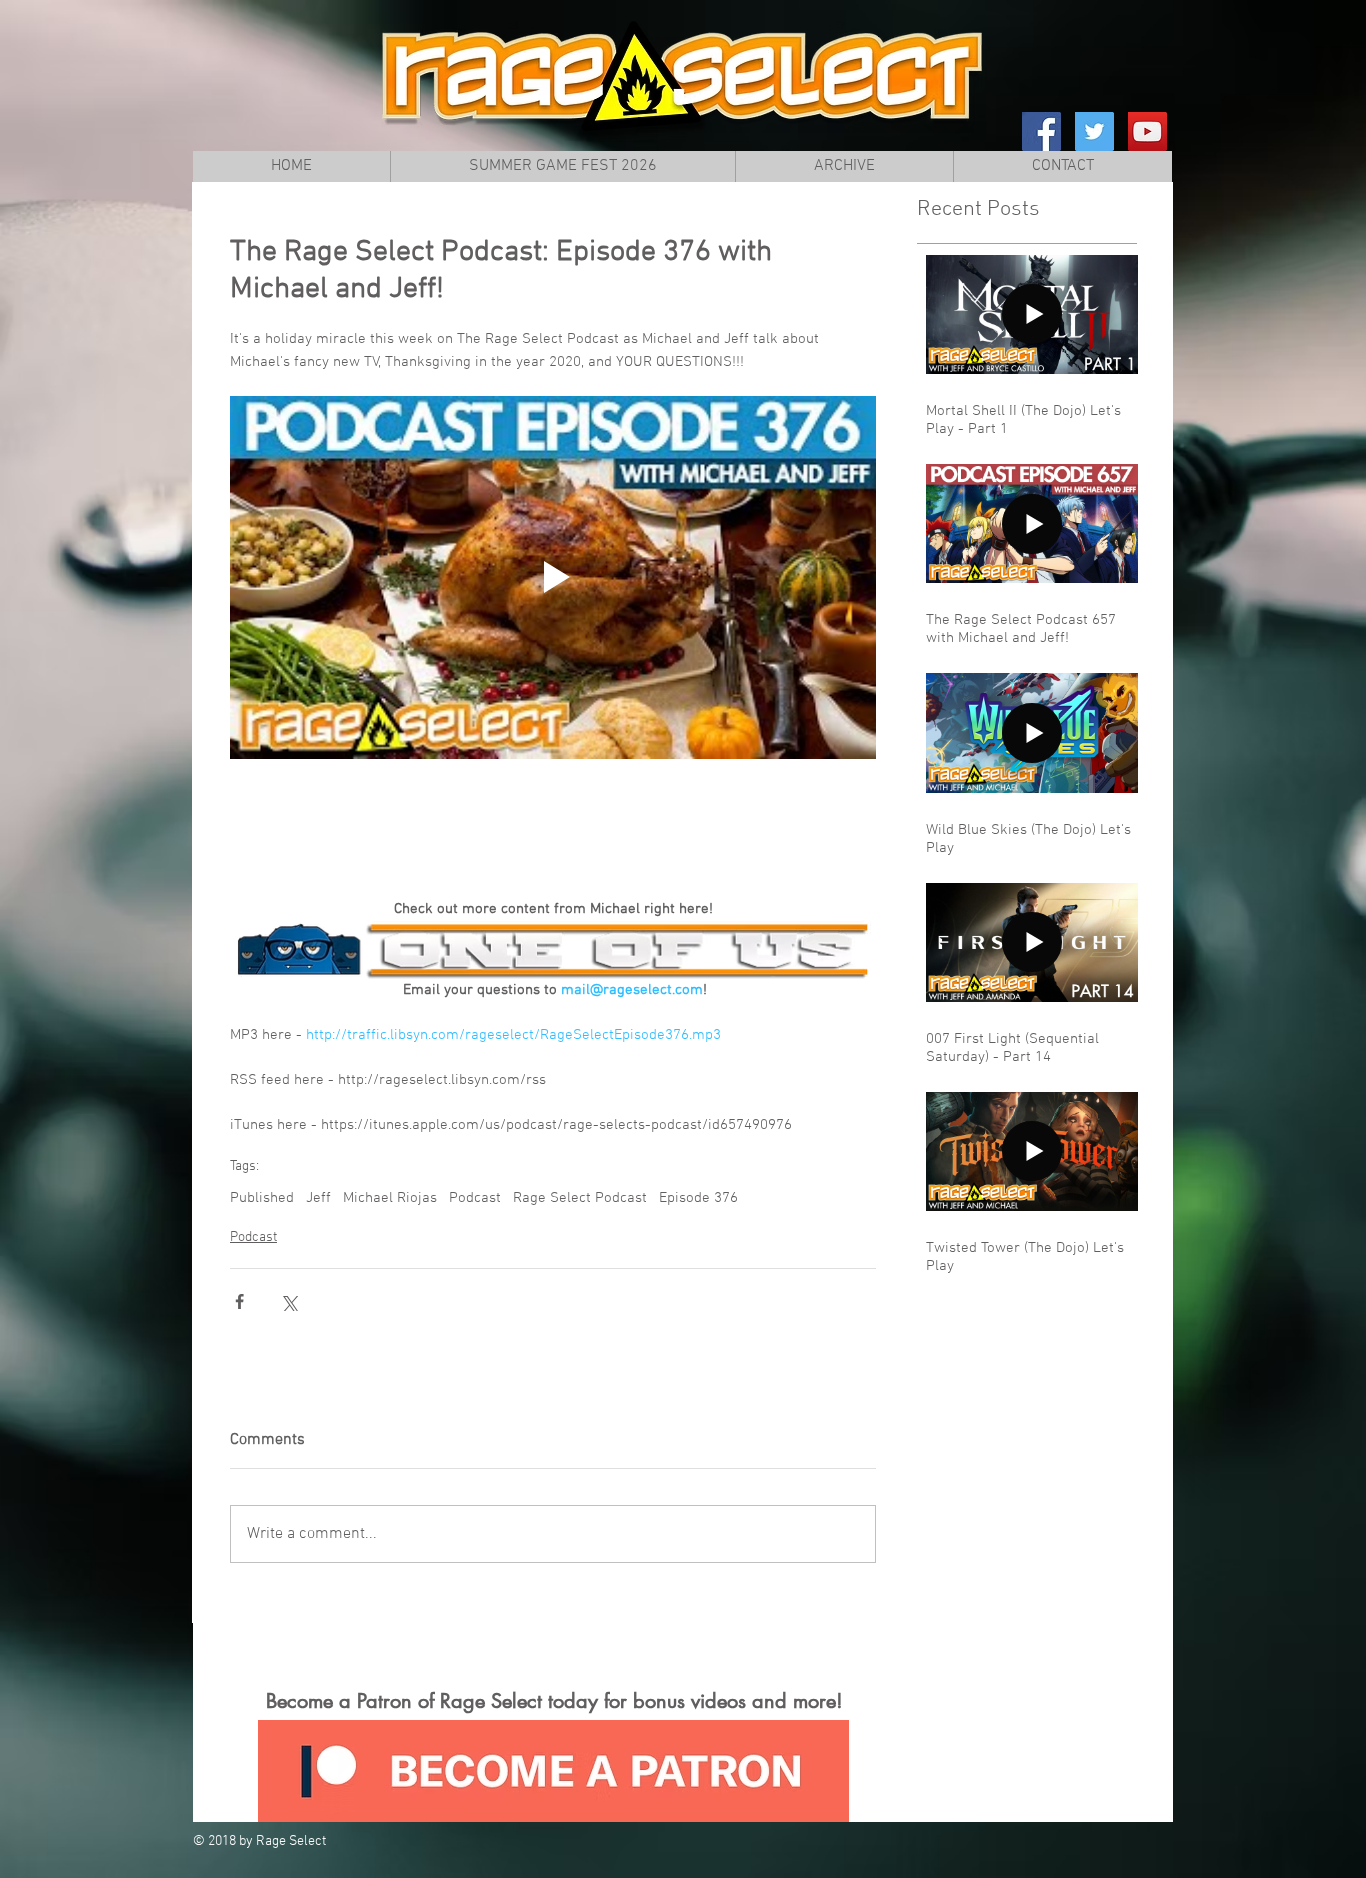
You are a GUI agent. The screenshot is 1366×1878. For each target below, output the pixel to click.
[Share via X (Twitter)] (288, 1301)
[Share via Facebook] (239, 1301)
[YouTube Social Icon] (1147, 131)
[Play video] (553, 577)
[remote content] (553, 828)
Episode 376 (698, 1198)
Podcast (475, 1198)
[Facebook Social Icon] (1041, 131)
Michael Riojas (390, 1198)
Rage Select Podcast (580, 1198)
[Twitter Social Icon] (1094, 131)
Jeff (318, 1198)
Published (262, 1198)
